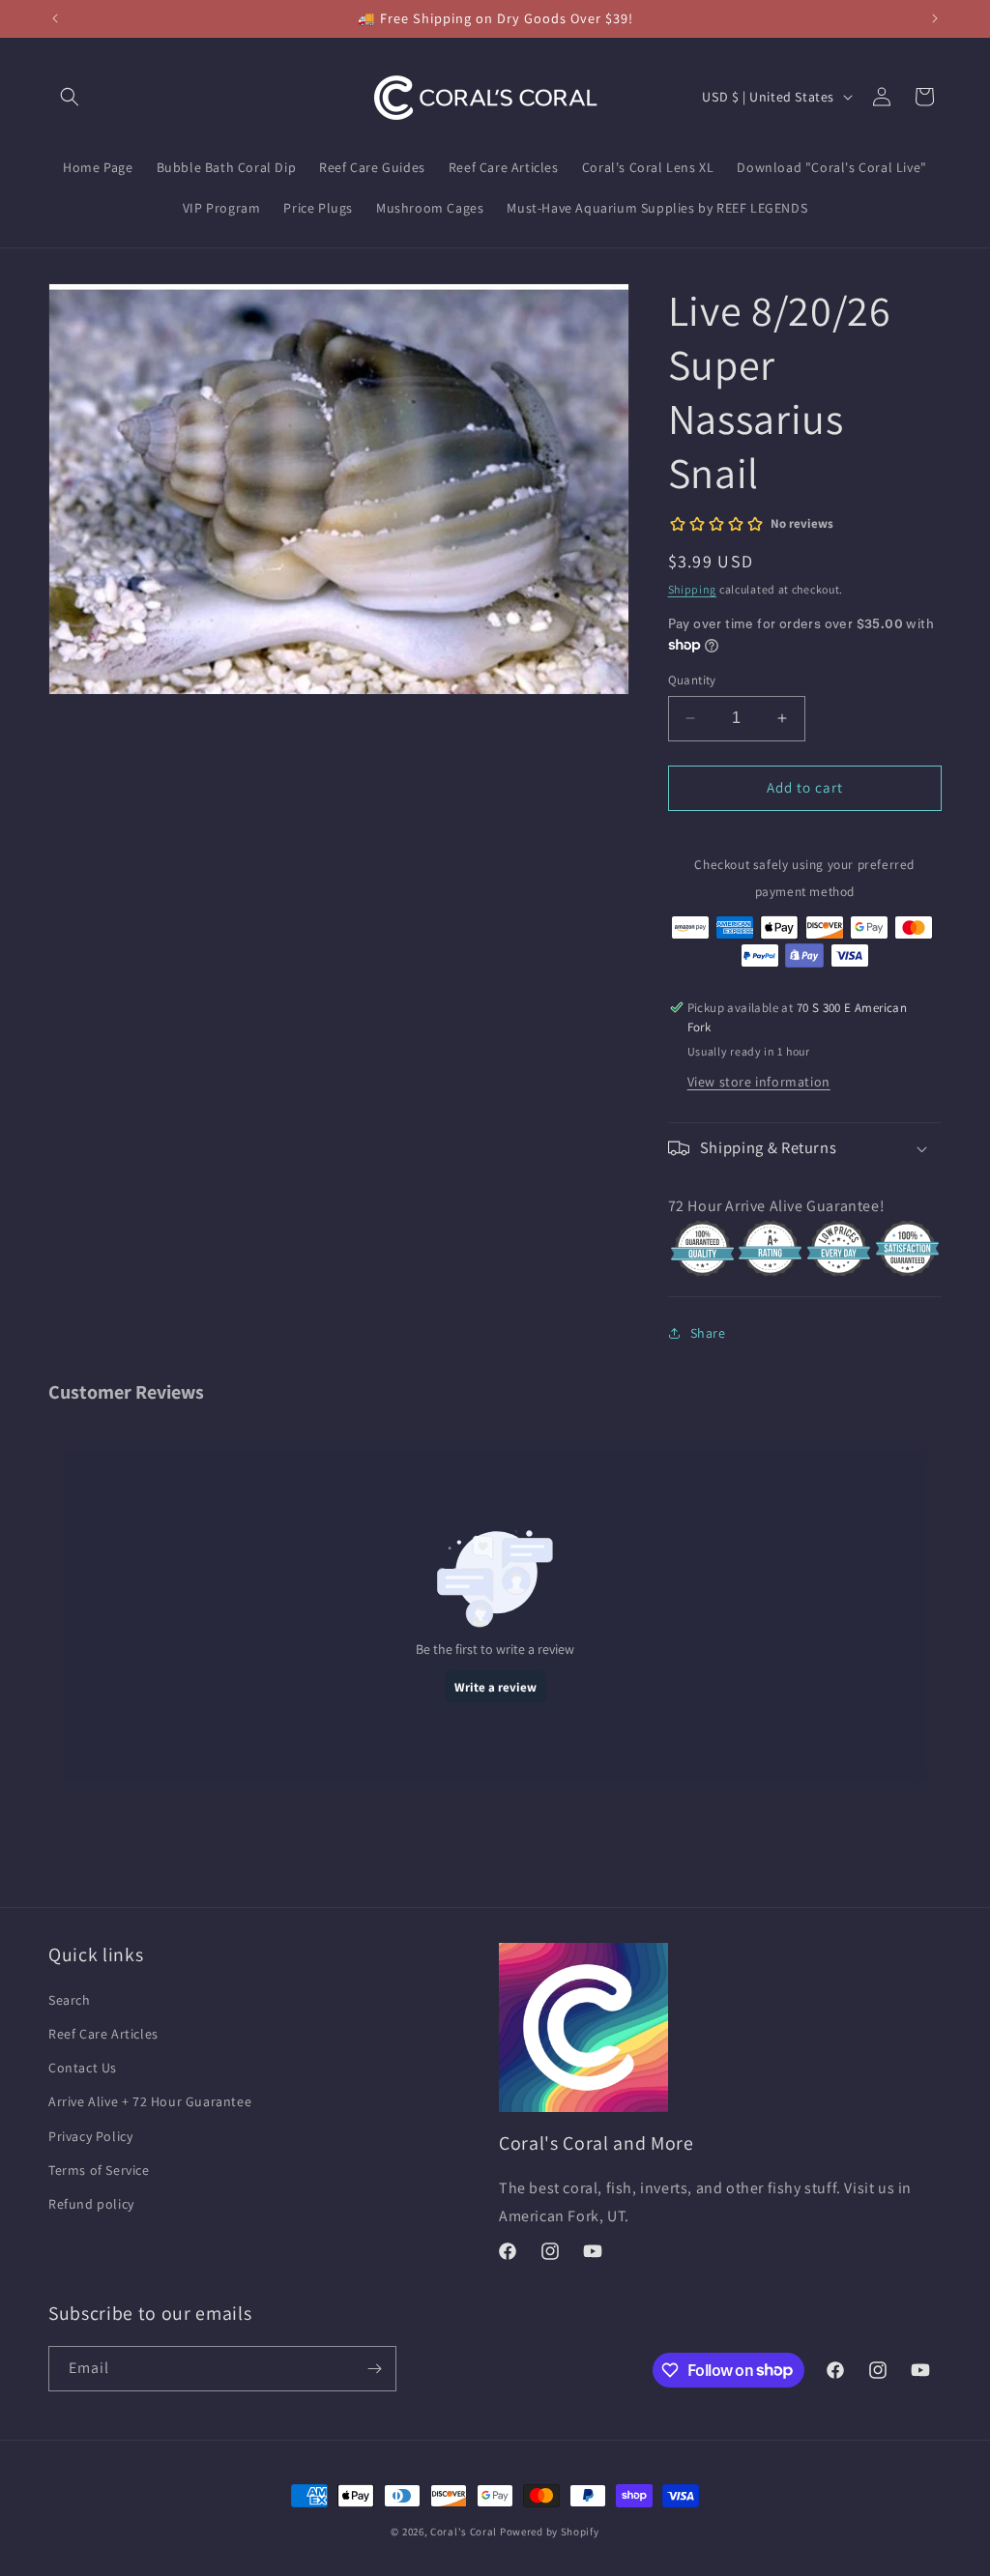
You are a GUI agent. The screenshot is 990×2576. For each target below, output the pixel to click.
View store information (759, 1082)
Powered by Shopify (550, 2532)
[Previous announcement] (55, 18)
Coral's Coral (464, 2532)
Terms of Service (99, 2170)
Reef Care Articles (103, 2034)
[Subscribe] (374, 2369)
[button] (70, 97)
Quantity (692, 680)
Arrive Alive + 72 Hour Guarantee (150, 2101)
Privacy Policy (90, 2136)
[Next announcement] (935, 18)
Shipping (693, 589)
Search (70, 2000)
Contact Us (83, 2068)
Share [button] (708, 1333)
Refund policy (91, 2204)
